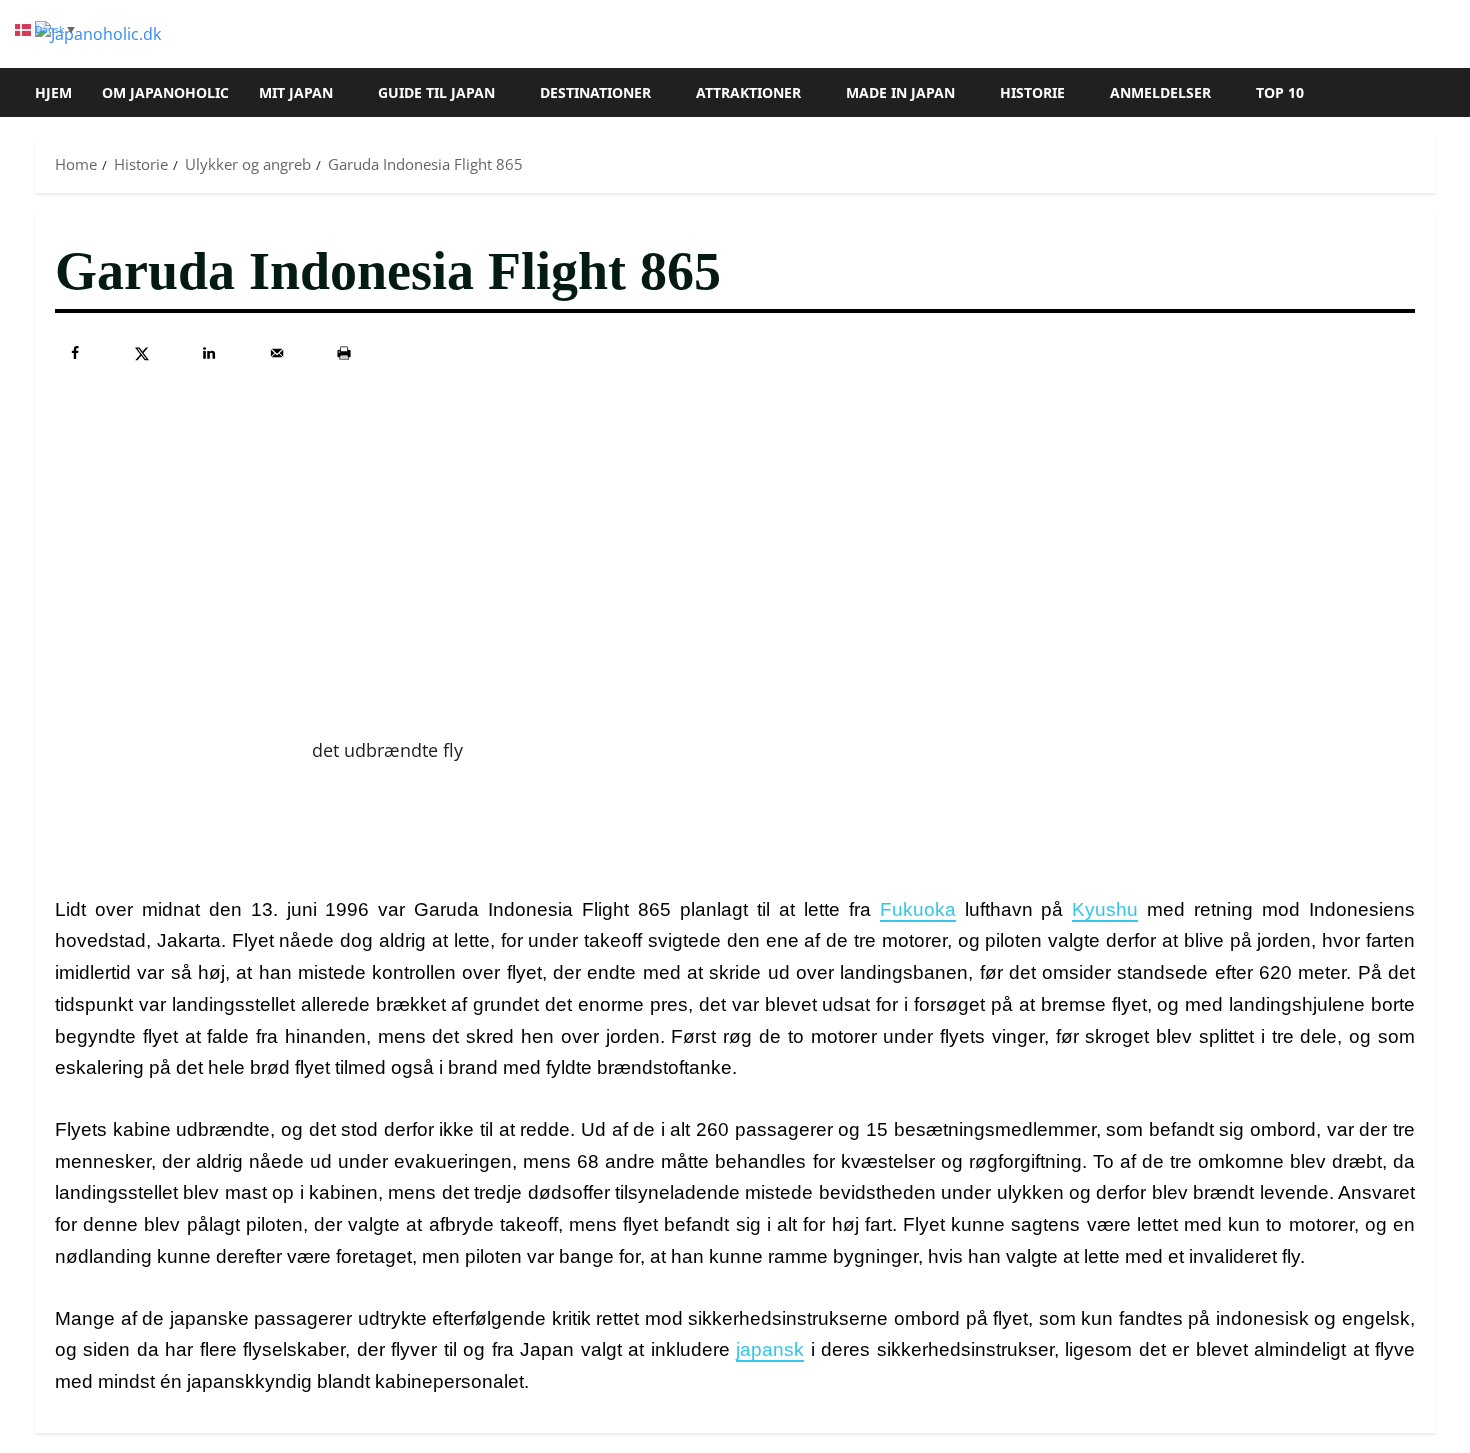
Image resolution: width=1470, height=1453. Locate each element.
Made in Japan (900, 92)
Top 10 (1280, 92)
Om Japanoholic (165, 92)
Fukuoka (918, 909)
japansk (770, 1349)
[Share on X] (142, 353)
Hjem (53, 92)
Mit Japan (296, 92)
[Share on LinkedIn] (209, 353)
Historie (1032, 92)
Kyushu (1105, 909)
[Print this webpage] (344, 353)
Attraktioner (748, 92)
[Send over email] (277, 353)
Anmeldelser (1160, 92)
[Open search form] (1429, 93)
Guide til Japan (436, 92)
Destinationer (595, 92)
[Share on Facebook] (75, 353)
